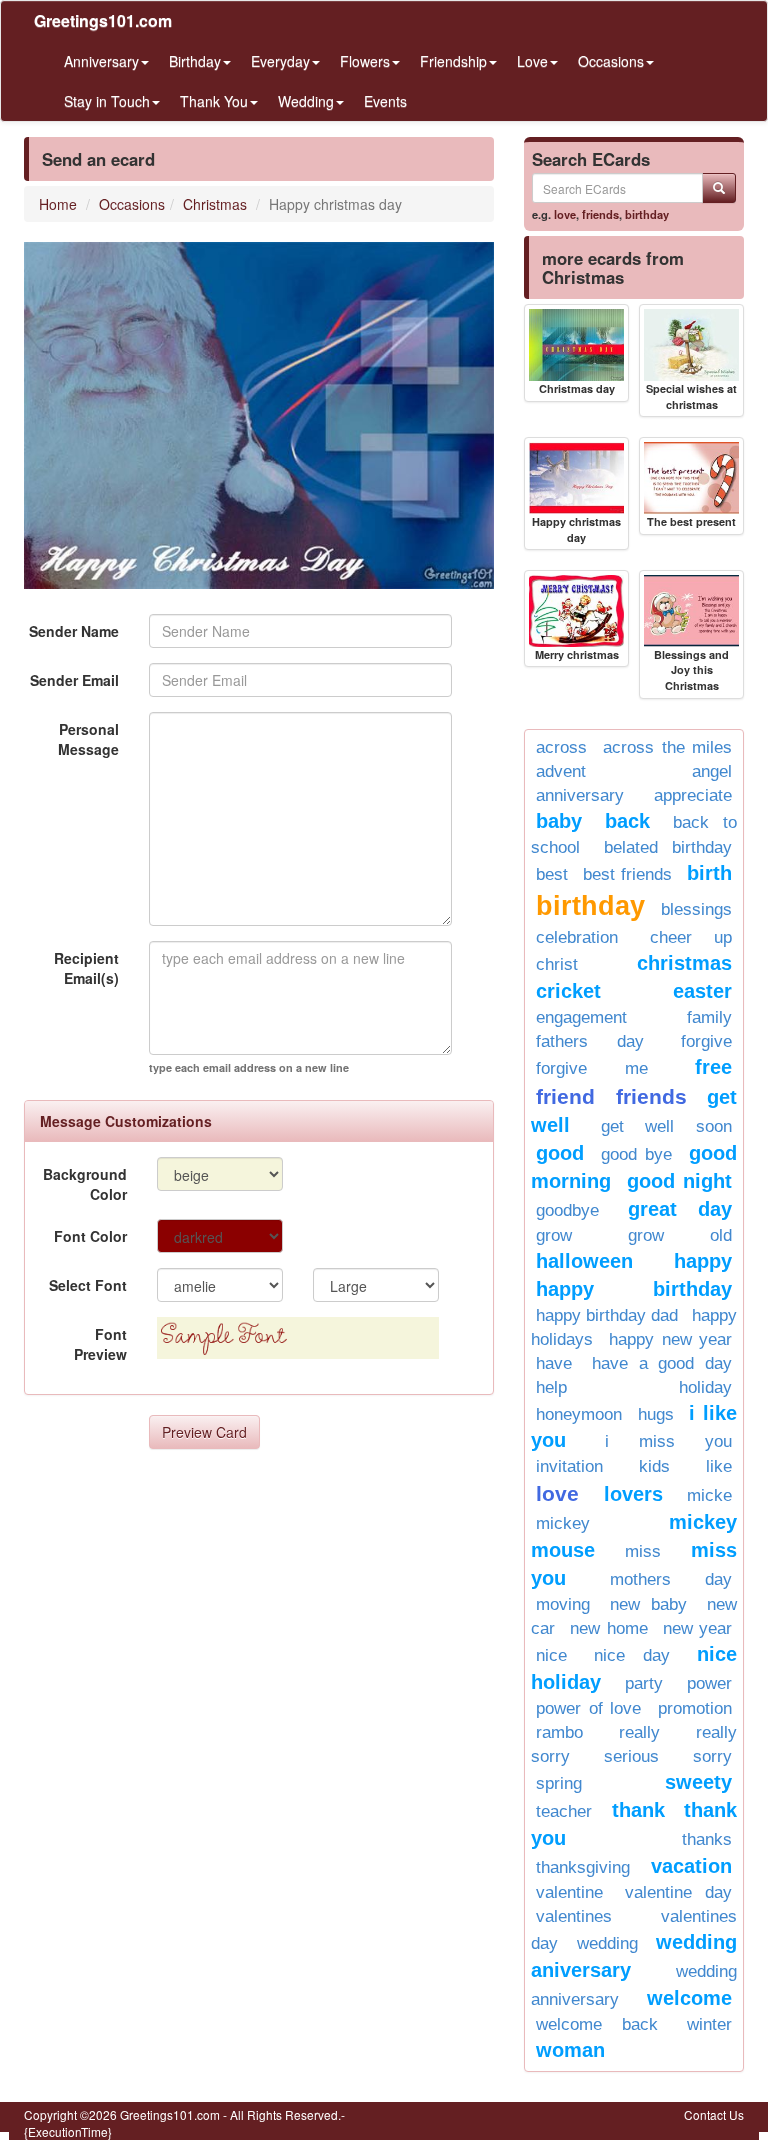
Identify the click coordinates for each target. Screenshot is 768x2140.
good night (679, 1181)
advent (561, 771)
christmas (684, 963)
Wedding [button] (306, 101)
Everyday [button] (280, 61)
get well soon (666, 1126)
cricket (568, 991)
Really (639, 1732)
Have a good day (662, 1363)
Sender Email (74, 680)
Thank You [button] (214, 101)
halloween (584, 1261)
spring (559, 1783)
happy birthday (634, 1289)
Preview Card (204, 1432)
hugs (656, 1414)
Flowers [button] (365, 61)
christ (557, 964)
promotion (695, 1708)
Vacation (691, 1866)
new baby (648, 1604)
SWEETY (698, 1782)
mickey (563, 1523)
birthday (647, 214)
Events (385, 101)
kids (654, 1466)
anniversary (580, 795)
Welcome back (597, 2024)
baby (559, 821)
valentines (574, 1916)
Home (58, 204)
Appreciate (693, 795)
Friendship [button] (453, 61)
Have (554, 1363)
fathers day (590, 1041)
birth (709, 873)
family (709, 1017)
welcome (689, 1998)
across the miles (667, 747)
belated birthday (668, 847)
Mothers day (671, 1579)
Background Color (85, 1184)
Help (551, 1387)
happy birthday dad (607, 1315)
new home (608, 1628)
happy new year (670, 1339)
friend (565, 1096)
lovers (633, 1494)
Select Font (88, 1285)
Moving (563, 1604)
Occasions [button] (611, 61)
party (644, 1683)
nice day (632, 1655)
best (552, 874)
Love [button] (532, 61)
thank (638, 1810)
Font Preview (100, 1344)
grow (554, 1235)
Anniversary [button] (101, 61)
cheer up (691, 937)
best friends (627, 874)
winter (709, 2024)
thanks (707, 1839)
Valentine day (678, 1892)
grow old (680, 1235)
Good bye (636, 1154)
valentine (569, 1892)
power (709, 1683)
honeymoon (579, 1414)
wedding (607, 1943)
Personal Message (88, 739)
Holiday (705, 1387)
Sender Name (74, 631)
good (560, 1153)
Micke (709, 1495)
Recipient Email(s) (86, 968)
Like (719, 1466)
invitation (569, 1466)
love (565, 214)
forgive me (592, 1068)
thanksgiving (583, 1867)
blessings (696, 909)
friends (600, 214)
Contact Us (714, 2114)
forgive (706, 1041)
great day (680, 1209)
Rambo (559, 1732)
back (627, 821)
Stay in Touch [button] (107, 101)
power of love (588, 1708)
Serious (631, 1756)
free (713, 1067)
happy (703, 1261)
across (561, 747)
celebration (577, 937)
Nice (551, 1655)
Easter (702, 991)
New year (697, 1628)
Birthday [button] (195, 61)
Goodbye (567, 1210)
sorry (712, 1756)
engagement (581, 1017)
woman (570, 2050)
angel (712, 771)
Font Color (90, 1236)
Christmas (215, 204)
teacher (564, 1811)
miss (643, 1551)
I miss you (668, 1441)
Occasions (132, 204)
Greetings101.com (103, 20)
